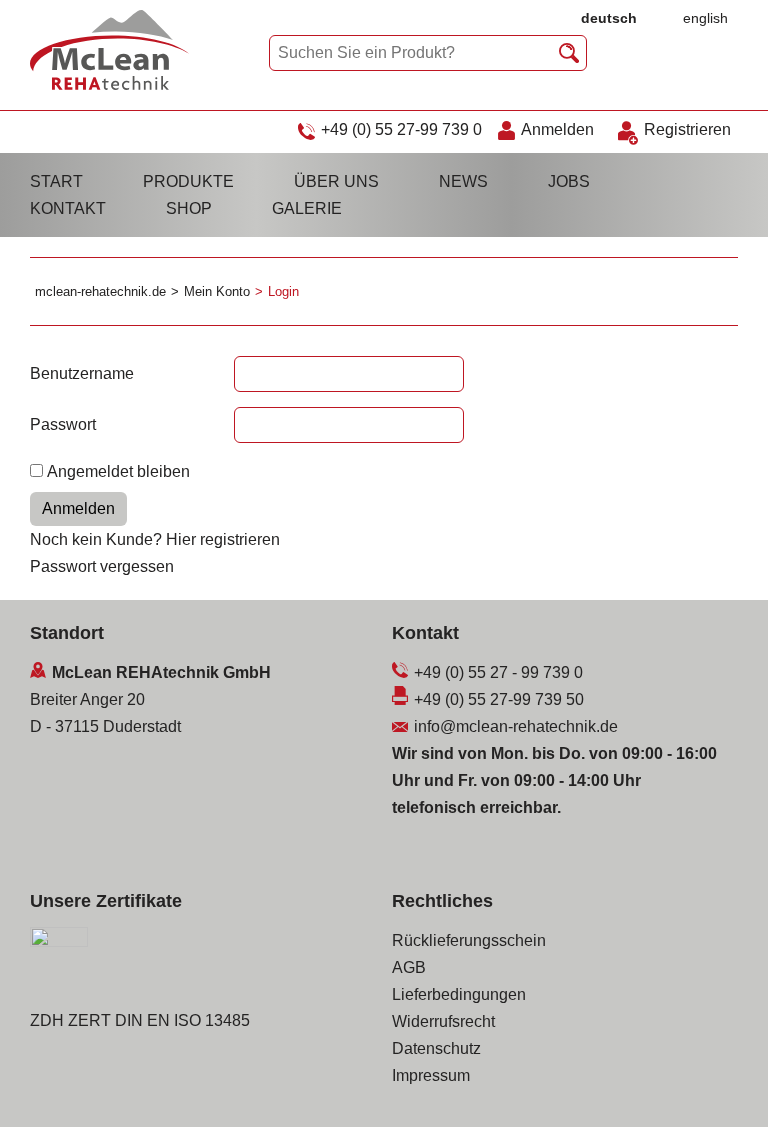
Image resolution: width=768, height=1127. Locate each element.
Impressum (431, 1075)
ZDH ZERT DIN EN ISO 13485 (140, 1020)
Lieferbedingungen (459, 994)
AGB (409, 967)
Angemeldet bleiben (118, 471)
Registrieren (687, 129)
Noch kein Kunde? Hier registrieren (155, 539)
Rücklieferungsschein (469, 940)
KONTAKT (68, 208)
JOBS (569, 181)
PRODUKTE (188, 181)
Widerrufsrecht (443, 1021)
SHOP (189, 208)
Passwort (63, 424)
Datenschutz (436, 1048)
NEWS (463, 181)
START (56, 181)
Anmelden (557, 129)
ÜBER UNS (336, 181)
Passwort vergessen (102, 566)
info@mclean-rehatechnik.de (516, 726)
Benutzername (82, 373)
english (705, 18)
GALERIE (307, 208)
